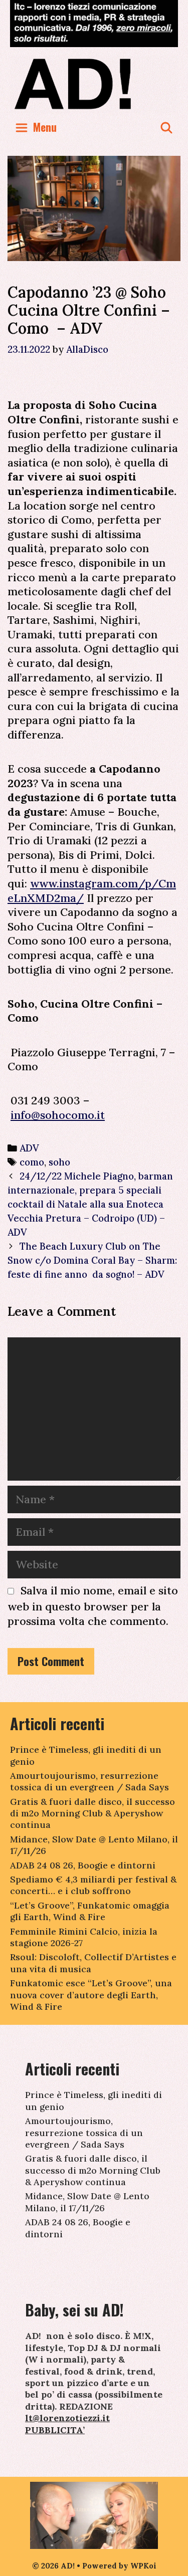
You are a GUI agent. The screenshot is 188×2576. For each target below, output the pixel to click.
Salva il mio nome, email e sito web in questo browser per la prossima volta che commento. (93, 1606)
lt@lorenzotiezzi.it (67, 2418)
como (32, 1162)
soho (59, 1162)
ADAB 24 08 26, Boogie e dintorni (83, 1865)
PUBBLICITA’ (55, 2430)
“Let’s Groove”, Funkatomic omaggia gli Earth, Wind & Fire (90, 1911)
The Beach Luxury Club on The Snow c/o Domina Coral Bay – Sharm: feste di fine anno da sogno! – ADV (92, 1260)
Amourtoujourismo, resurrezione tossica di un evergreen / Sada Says (89, 1781)
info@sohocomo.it (58, 1115)
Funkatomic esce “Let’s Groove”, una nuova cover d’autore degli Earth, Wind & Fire (91, 1995)
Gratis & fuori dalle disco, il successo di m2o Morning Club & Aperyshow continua (92, 1813)
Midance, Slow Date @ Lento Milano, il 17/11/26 (87, 2202)
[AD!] (94, 83)
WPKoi (143, 2566)
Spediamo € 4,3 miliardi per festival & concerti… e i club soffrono (93, 1885)
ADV (29, 1148)
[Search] (166, 127)
